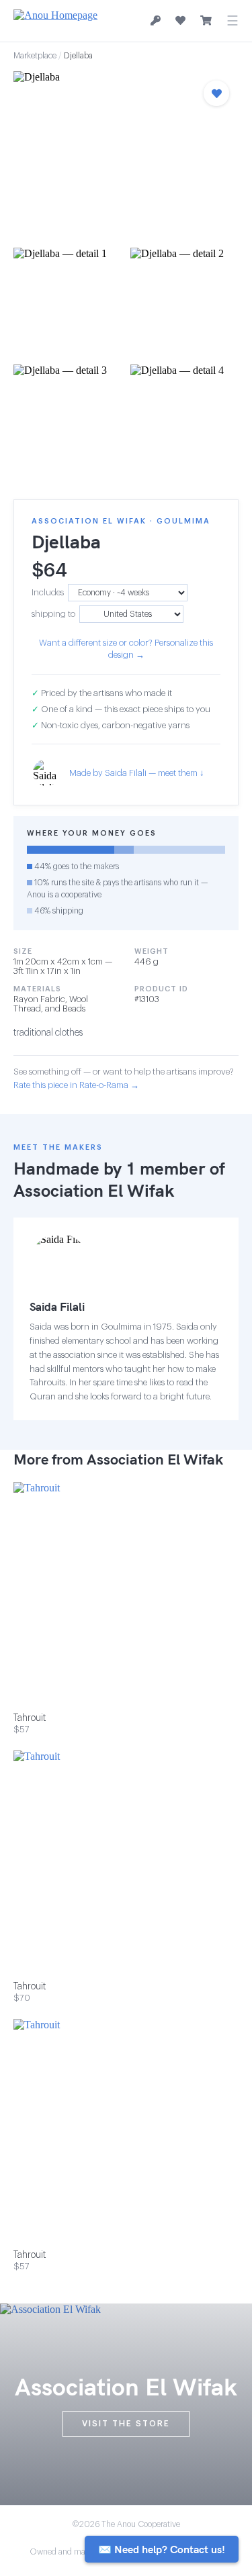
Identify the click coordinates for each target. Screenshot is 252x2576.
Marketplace (35, 56)
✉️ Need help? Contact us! (162, 2549)
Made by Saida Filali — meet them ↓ (137, 773)
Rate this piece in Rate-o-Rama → (76, 1085)
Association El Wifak (94, 1190)
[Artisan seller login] (156, 21)
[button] (126, 155)
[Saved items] (180, 21)
